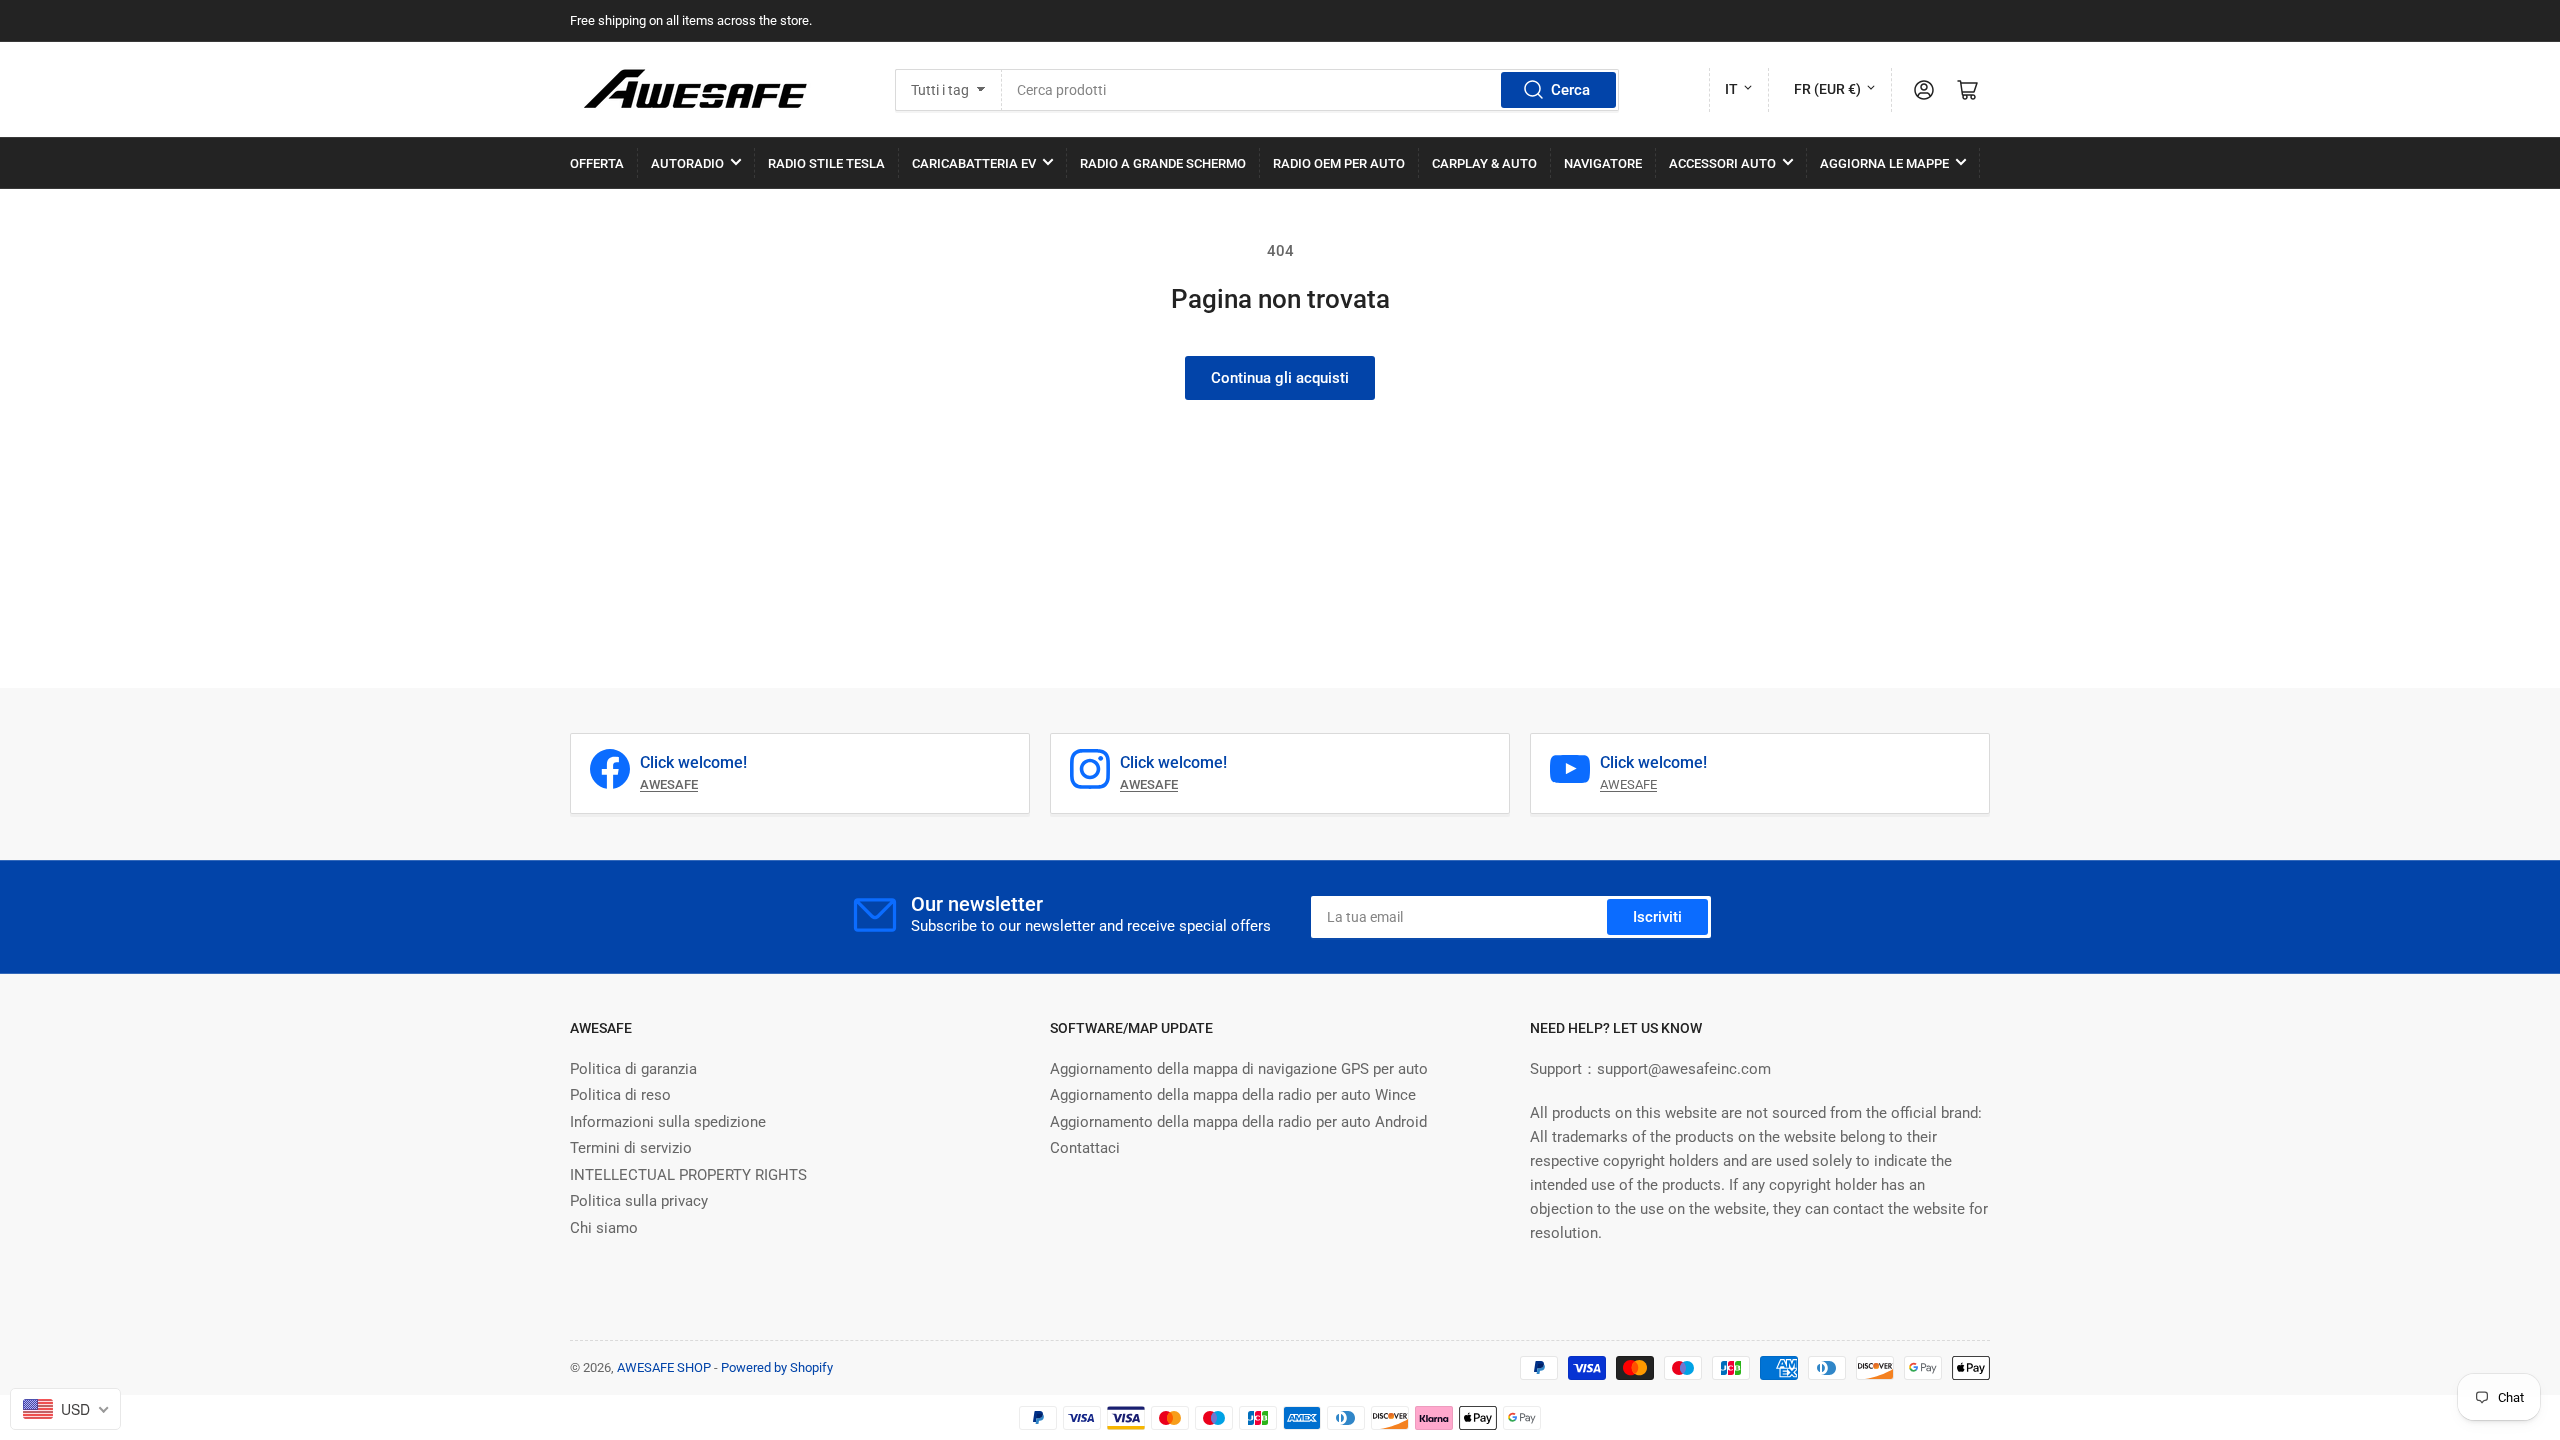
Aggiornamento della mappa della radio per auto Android (1238, 1122)
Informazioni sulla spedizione (668, 1122)
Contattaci (1085, 1148)
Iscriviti (1657, 917)
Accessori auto (1722, 163)
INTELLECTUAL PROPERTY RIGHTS (688, 1175)
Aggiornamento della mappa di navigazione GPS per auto (1239, 1069)
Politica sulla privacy (639, 1201)
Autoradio (687, 163)
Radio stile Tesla (826, 163)
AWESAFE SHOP (664, 1367)
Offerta (597, 163)
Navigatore (1603, 163)
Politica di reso (620, 1095)
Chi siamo (604, 1228)
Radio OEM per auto (1339, 163)
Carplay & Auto (1484, 163)
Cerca (1570, 90)
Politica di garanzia (633, 1069)
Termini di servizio (631, 1148)
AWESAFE (1628, 784)
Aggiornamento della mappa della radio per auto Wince (1233, 1095)
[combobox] (1310, 90)
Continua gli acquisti (1280, 378)
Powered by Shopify (777, 1367)
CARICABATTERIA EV (974, 163)
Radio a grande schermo (1163, 163)
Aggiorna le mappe (1884, 163)
